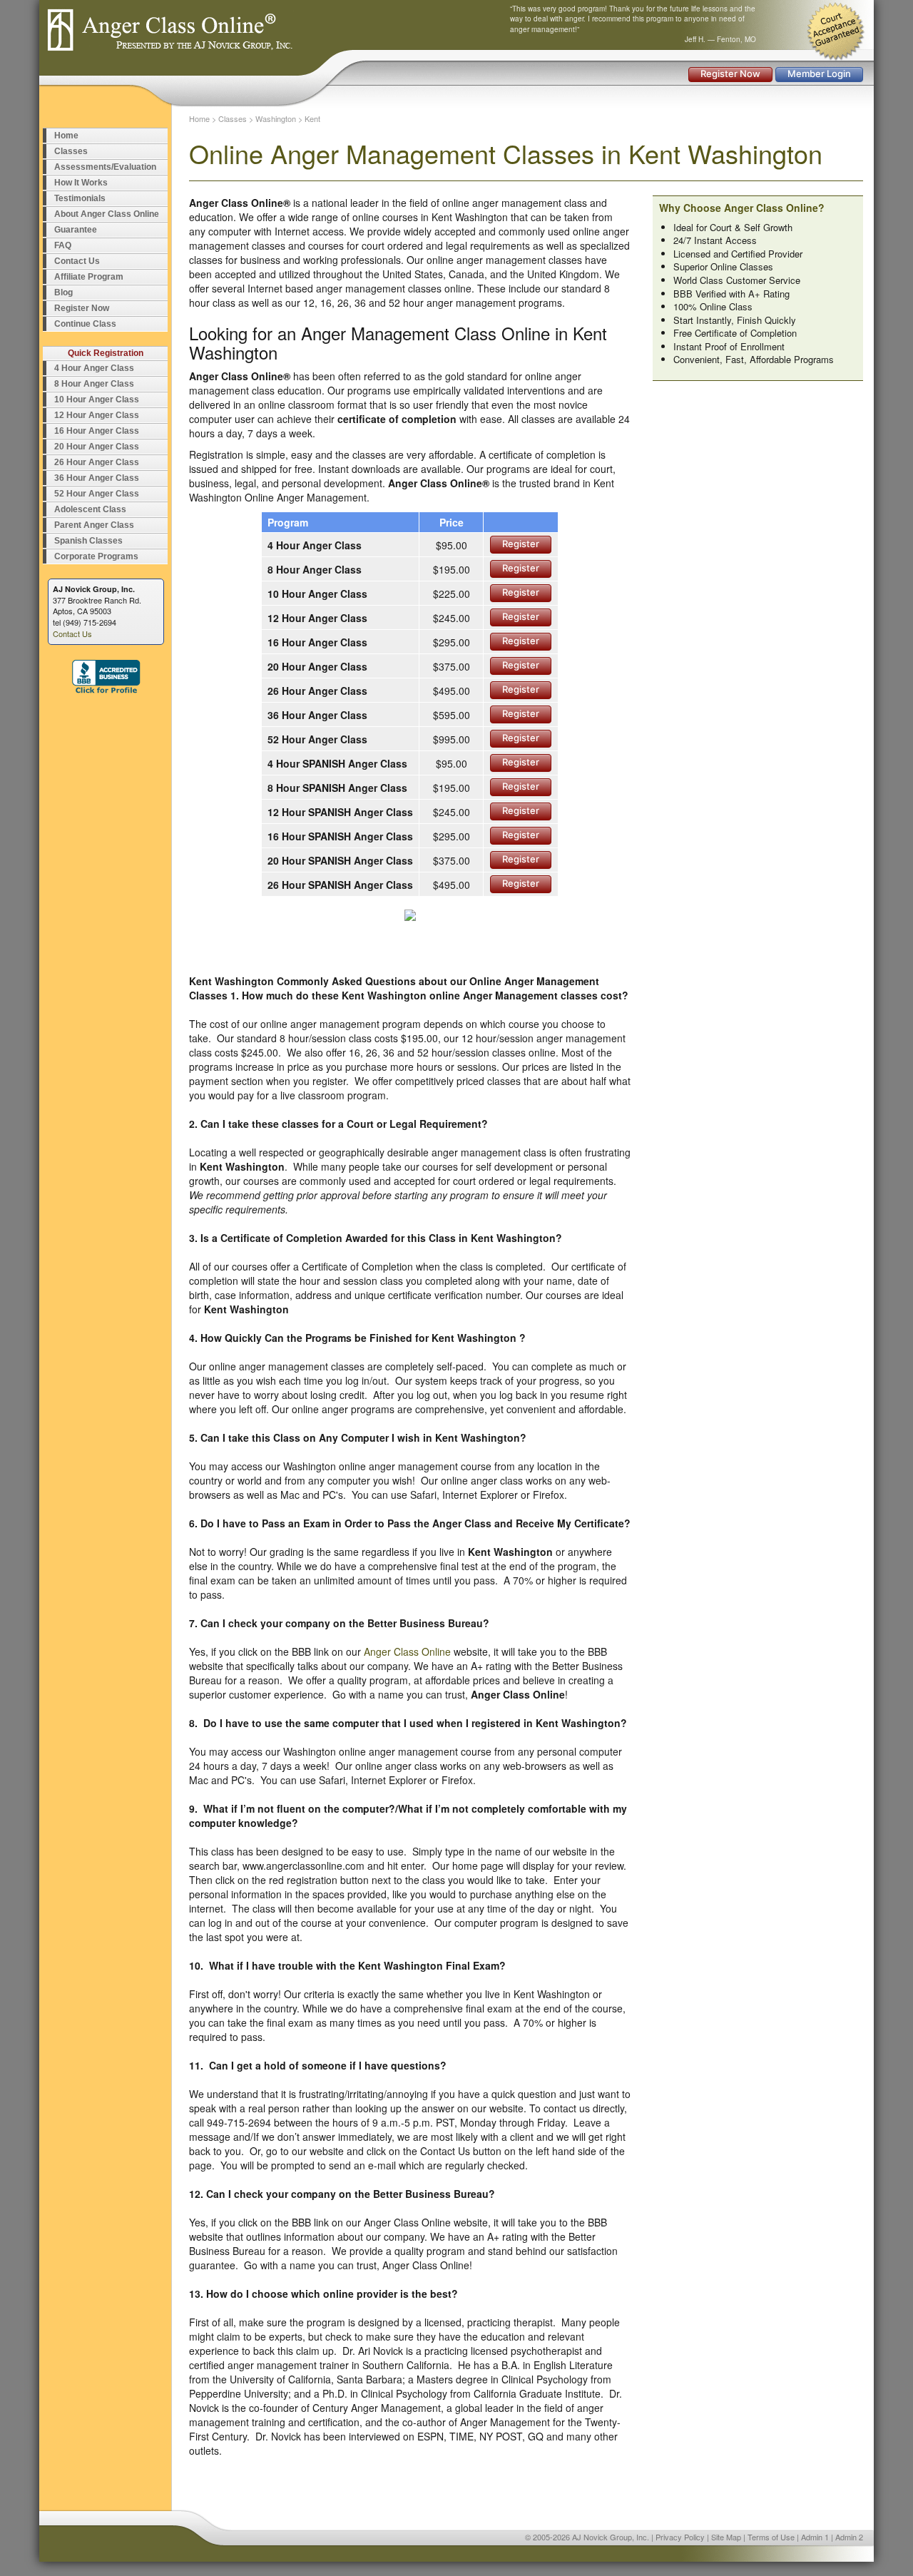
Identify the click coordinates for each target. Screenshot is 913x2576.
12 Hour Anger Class (97, 415)
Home (66, 136)
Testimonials (80, 198)
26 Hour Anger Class (97, 462)
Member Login (819, 73)
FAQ (63, 245)
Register (521, 544)
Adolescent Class (90, 509)
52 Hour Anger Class (97, 494)
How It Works (81, 183)
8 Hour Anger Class (94, 384)
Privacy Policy (680, 2537)
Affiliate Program (89, 277)
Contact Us (77, 261)
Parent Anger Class (94, 525)
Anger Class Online (407, 1651)
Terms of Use (771, 2537)
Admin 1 (815, 2537)
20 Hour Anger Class (97, 447)
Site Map (726, 2537)
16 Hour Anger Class (97, 431)
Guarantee (76, 230)
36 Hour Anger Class (97, 478)
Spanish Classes (88, 541)
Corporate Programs (96, 556)
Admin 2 (849, 2537)
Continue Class (85, 324)
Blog (63, 292)
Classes (71, 151)
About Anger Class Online (107, 214)
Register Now (730, 73)
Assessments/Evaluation (105, 167)
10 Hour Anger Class (97, 399)
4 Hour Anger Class (94, 368)
